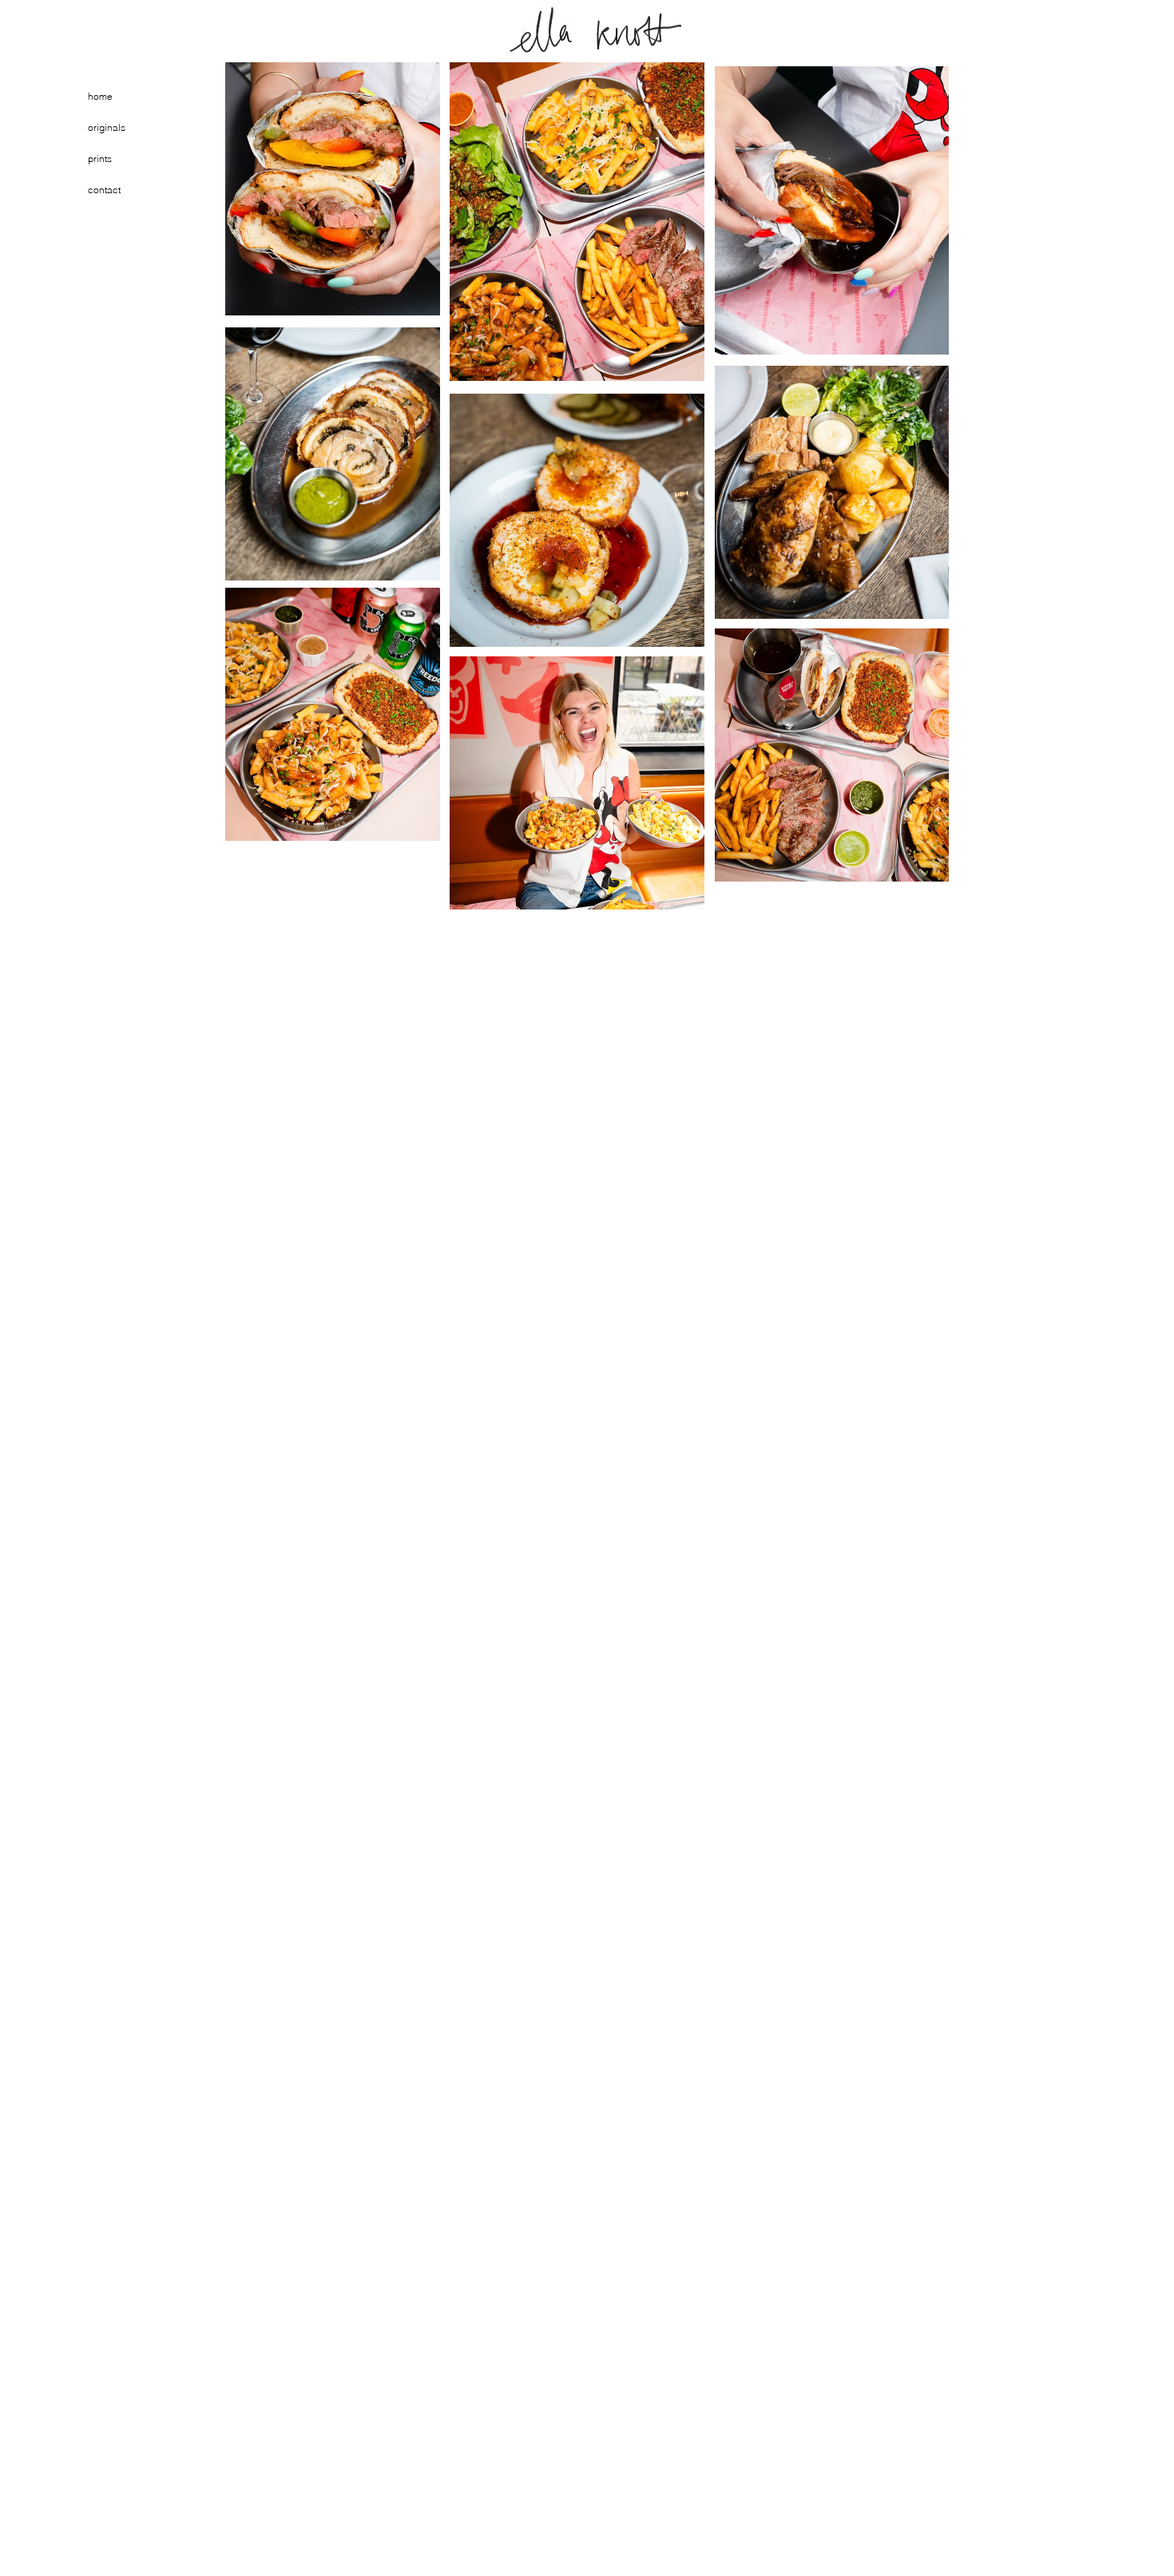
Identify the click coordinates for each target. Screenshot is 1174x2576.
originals (107, 127)
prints (100, 159)
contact (104, 190)
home (100, 96)
